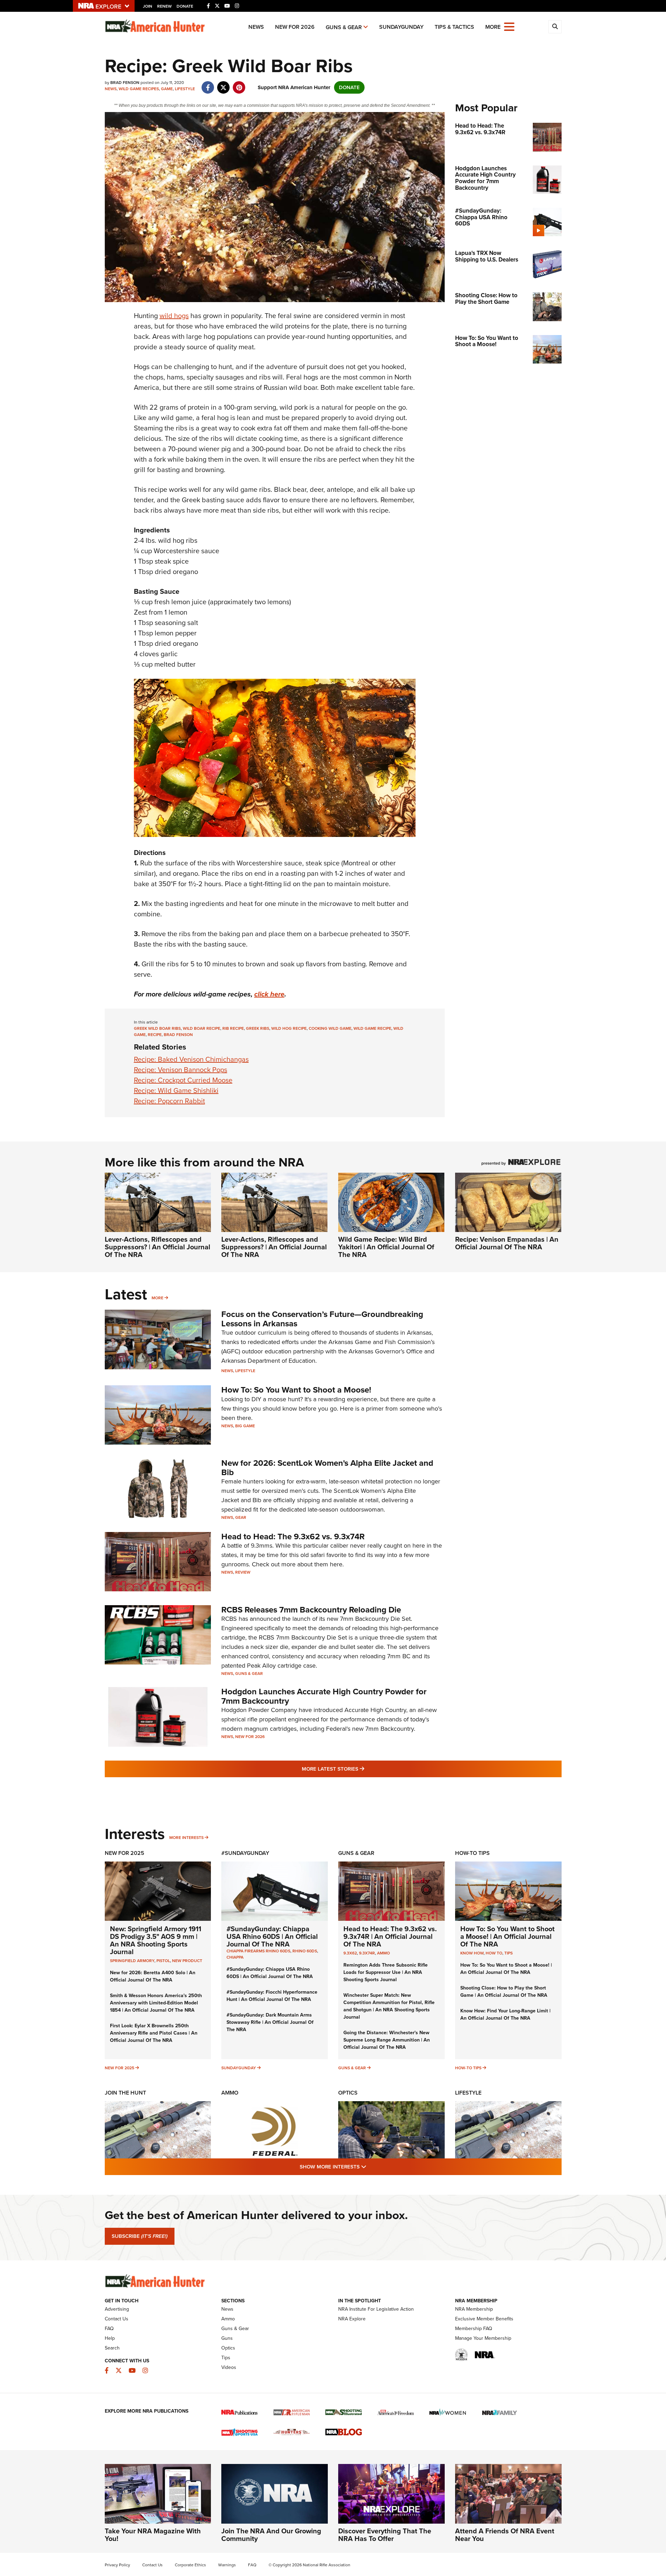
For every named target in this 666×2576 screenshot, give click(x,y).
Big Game (245, 1426)
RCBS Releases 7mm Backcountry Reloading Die (311, 1610)
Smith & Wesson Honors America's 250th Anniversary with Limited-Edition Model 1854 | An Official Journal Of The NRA (156, 2003)
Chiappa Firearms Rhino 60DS (258, 1951)
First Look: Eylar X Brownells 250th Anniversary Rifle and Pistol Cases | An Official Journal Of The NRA (154, 2033)
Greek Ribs (258, 1028)
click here (269, 994)
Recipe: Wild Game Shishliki (176, 1090)
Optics (348, 2093)
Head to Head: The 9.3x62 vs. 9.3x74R (293, 1537)
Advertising (117, 2309)
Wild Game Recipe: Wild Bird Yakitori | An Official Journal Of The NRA (386, 1247)
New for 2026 (295, 27)
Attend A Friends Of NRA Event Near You (505, 2535)
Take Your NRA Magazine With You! (153, 2535)
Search (112, 2348)
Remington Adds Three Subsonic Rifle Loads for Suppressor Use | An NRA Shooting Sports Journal (386, 1972)
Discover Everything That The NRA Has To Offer (385, 2535)
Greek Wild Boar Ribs (157, 1028)
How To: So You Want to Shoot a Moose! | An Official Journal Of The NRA (507, 1936)
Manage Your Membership (483, 2338)
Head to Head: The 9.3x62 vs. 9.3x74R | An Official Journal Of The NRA (390, 1936)
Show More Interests (370, 2167)
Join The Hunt (125, 2093)
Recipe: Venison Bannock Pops (181, 1070)
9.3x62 (350, 1953)
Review (243, 1572)
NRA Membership (474, 2309)
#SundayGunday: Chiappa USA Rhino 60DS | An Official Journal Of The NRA (272, 1936)
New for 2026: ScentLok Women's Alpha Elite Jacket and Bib (327, 1467)
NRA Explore (352, 2319)
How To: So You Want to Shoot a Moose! (296, 1390)
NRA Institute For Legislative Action (376, 2309)
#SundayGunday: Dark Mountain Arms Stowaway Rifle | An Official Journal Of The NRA (270, 2022)
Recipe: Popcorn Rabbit (169, 1101)
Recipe (155, 1035)
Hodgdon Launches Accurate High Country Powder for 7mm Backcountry (324, 1696)
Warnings (227, 2565)
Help (110, 2338)
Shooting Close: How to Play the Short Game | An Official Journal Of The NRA (504, 1992)
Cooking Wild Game (330, 1028)
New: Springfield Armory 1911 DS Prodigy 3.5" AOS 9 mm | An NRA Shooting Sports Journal (156, 1940)
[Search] (555, 27)
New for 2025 (119, 2068)
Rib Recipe (233, 1028)
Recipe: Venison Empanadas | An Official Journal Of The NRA (507, 1243)
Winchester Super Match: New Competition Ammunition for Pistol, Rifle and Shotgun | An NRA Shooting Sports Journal (389, 2006)
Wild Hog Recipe (289, 1028)
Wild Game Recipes (139, 89)
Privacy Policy (117, 2565)
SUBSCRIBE (140, 2236)
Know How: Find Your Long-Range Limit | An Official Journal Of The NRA (505, 2014)
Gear (241, 1517)
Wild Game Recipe (372, 1028)
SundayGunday (401, 27)
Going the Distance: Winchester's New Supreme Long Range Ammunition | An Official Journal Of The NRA (387, 2040)
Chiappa (235, 1957)
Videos (229, 2367)
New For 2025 (125, 1853)
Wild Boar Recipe (202, 1028)
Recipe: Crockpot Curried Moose (183, 1080)
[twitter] (224, 84)
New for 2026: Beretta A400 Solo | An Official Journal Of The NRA (153, 1976)
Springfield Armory (132, 1961)
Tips (509, 1953)
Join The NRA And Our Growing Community (271, 2535)
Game (167, 89)
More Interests (186, 1838)
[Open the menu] (509, 26)
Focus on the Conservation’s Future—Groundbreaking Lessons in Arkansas (322, 1319)
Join (148, 6)
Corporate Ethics (190, 2565)
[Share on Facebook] (208, 84)
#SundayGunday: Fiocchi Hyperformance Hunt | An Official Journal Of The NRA (272, 1996)
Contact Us (117, 2319)
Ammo (383, 1953)
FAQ (109, 2329)
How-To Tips (472, 1853)
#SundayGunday (245, 1853)
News (256, 27)
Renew (164, 6)
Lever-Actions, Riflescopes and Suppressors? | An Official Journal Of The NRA (157, 1247)
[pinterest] (239, 84)
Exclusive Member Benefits (484, 2319)
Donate (185, 6)
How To (494, 1953)
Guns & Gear (344, 27)
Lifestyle (185, 89)
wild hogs (174, 316)
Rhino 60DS (305, 1951)
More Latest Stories (361, 1769)
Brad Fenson (178, 1035)
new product (187, 1961)
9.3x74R (367, 1953)
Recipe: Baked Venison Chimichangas (191, 1059)
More (157, 1298)
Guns (227, 2338)
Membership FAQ (474, 2329)
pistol (163, 1961)
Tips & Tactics (454, 27)
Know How (472, 1953)
